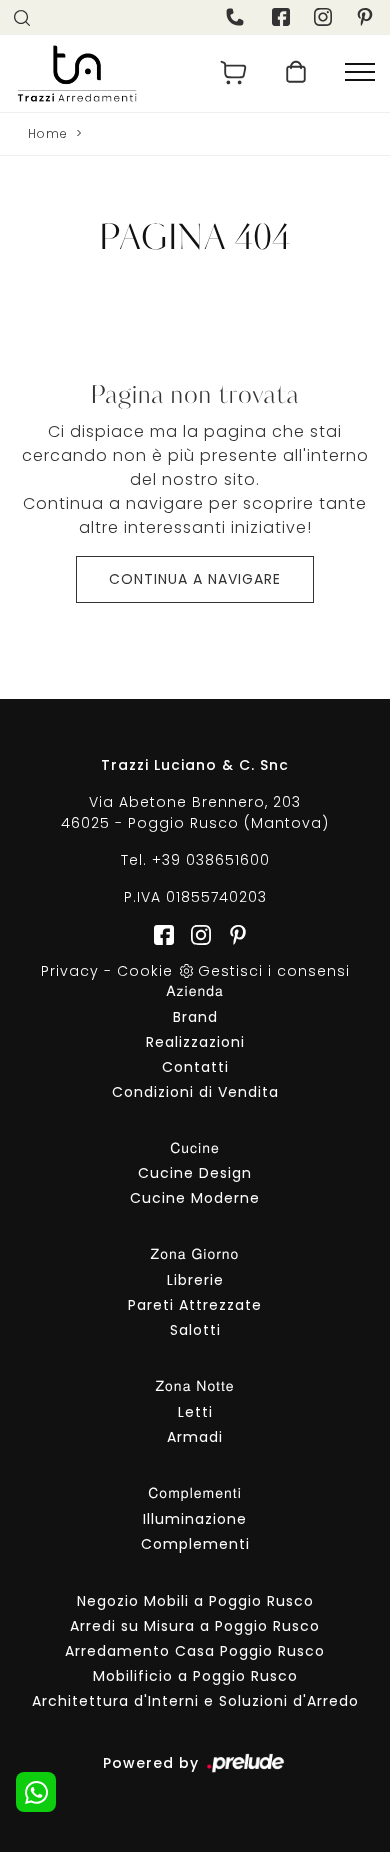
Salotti (195, 1330)
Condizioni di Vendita (195, 1092)
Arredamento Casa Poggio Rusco (195, 1651)
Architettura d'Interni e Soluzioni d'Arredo (195, 1701)
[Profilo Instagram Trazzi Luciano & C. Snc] (325, 17)
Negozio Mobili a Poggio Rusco (195, 1601)
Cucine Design (195, 1173)
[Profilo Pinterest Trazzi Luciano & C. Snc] (232, 934)
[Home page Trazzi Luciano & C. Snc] (99, 73)
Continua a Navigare (195, 579)
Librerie (195, 1280)
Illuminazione (195, 1519)
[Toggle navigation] (360, 73)
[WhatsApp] (36, 1792)
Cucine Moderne (195, 1198)
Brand (195, 1017)
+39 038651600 (211, 860)
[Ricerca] (24, 17)
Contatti (195, 1067)
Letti (195, 1412)
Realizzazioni (195, 1042)
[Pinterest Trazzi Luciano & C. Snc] (367, 17)
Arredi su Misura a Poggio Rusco (195, 1626)
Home (48, 133)
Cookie (145, 971)
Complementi (195, 1544)
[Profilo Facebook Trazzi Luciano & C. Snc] (283, 17)
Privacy (70, 971)
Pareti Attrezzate (195, 1305)
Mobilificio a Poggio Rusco (195, 1676)
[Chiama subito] (237, 17)
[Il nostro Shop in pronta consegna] (296, 73)
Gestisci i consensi (274, 971)
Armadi (195, 1437)
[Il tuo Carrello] (234, 73)
